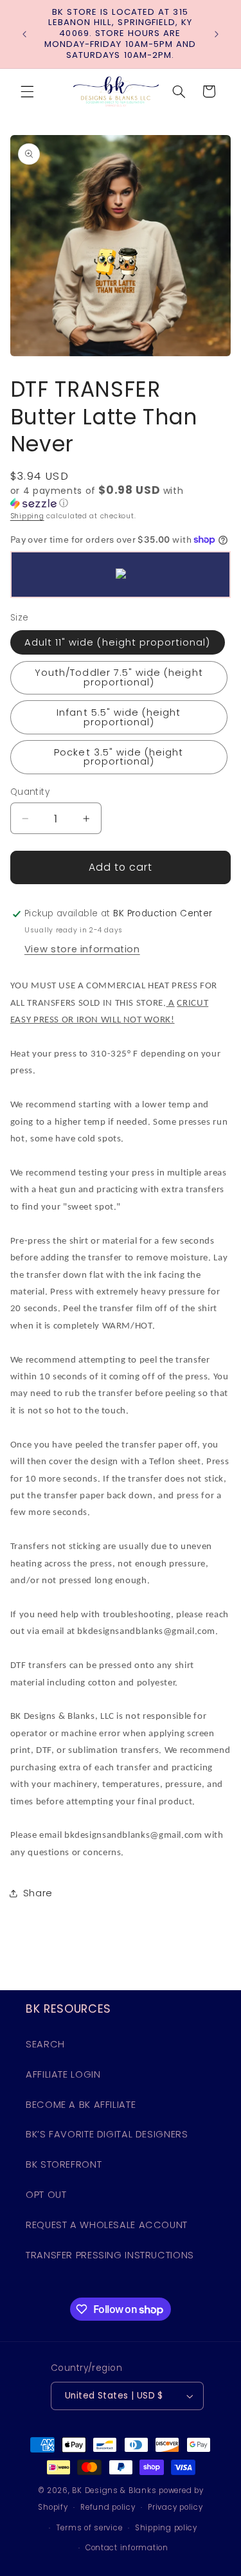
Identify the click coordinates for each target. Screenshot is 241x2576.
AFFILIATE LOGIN (63, 2074)
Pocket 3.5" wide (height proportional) (119, 757)
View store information (82, 949)
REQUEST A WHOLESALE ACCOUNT (107, 2225)
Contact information (127, 2548)
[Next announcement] (217, 34)
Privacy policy (175, 2507)
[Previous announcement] (24, 34)
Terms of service (90, 2528)
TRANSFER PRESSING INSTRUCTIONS (110, 2255)
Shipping (27, 516)
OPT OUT (46, 2195)
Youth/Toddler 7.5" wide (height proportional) (119, 677)
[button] (27, 91)
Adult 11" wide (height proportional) (118, 642)
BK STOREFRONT (64, 2164)
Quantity (30, 792)
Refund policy (108, 2507)
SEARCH (45, 2044)
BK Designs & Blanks (114, 2490)
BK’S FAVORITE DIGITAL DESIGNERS (107, 2134)
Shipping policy (166, 2528)
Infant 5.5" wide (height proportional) (119, 717)
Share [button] (38, 1893)
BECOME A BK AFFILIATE (81, 2105)
